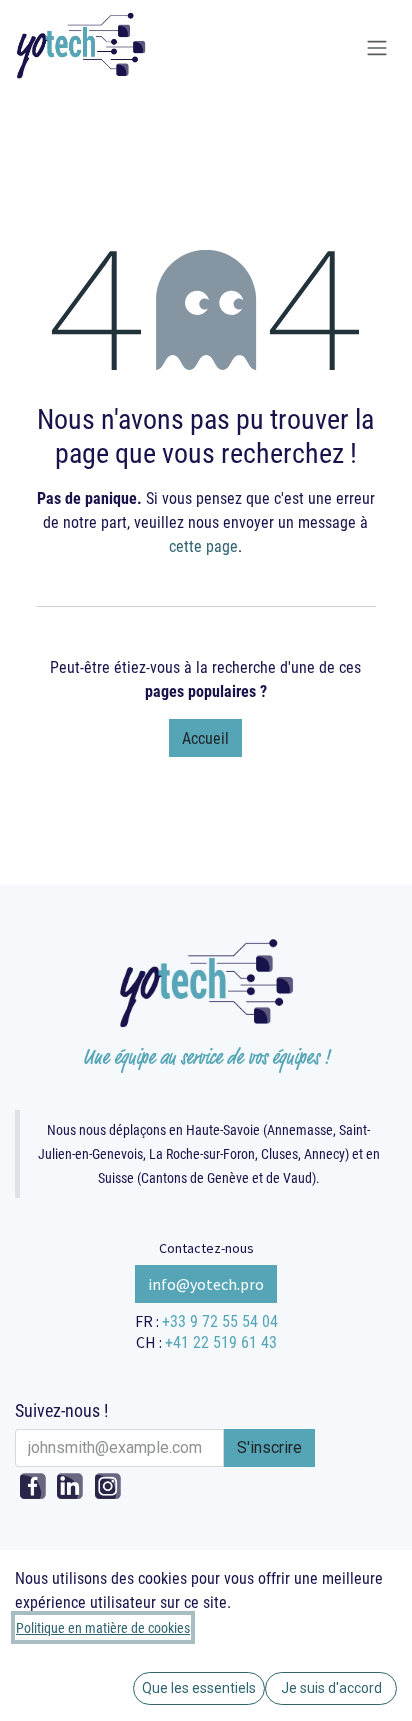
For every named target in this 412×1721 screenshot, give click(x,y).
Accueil (205, 737)
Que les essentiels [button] (199, 1688)
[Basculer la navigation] (377, 48)
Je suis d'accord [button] (331, 1688)
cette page (203, 545)
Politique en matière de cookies (103, 1627)
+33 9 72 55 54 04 (220, 1320)
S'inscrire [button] (269, 1447)
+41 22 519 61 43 (221, 1341)
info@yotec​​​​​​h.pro (206, 1284)
